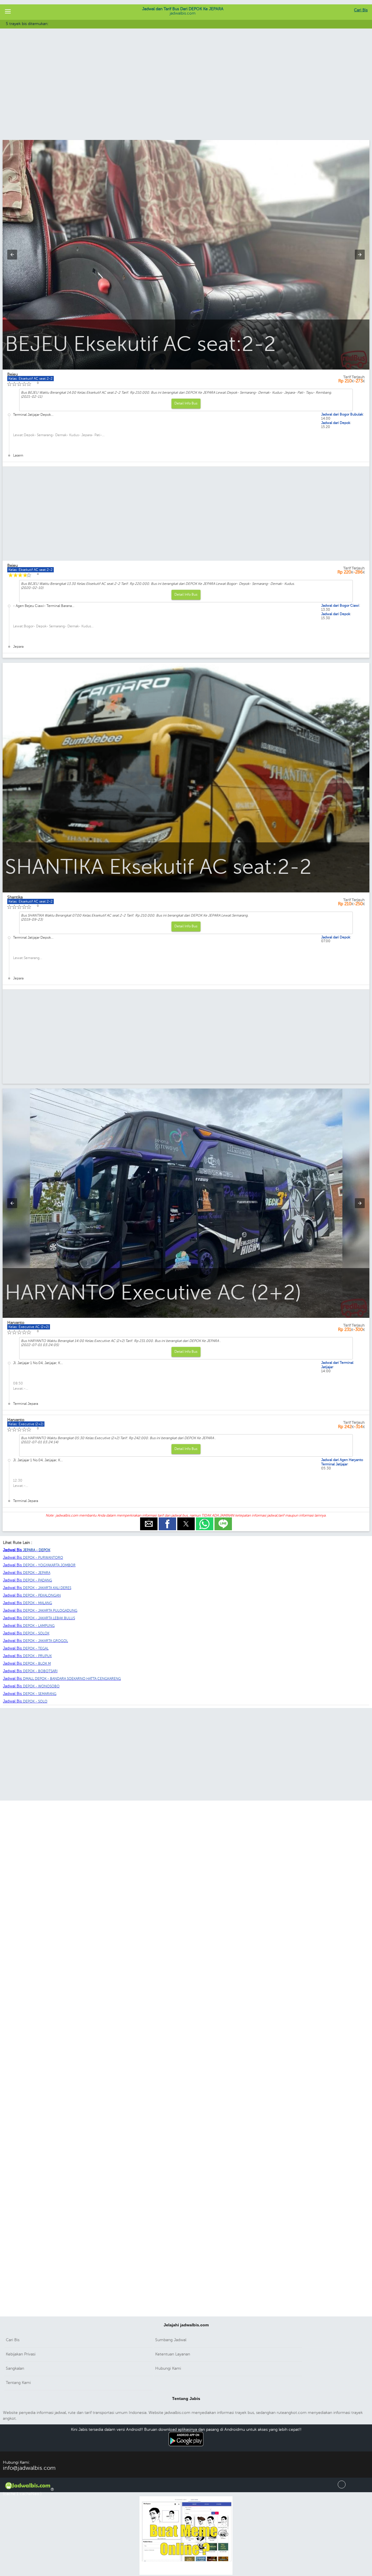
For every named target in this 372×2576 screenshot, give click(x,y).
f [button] (167, 1520)
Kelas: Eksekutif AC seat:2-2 (31, 901)
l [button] (223, 1520)
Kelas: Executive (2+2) (26, 1424)
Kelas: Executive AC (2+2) (29, 1327)
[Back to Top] (342, 2487)
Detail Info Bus (186, 403)
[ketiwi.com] (186, 2574)
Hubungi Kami (168, 2368)
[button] (8, 12)
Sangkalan (15, 2368)
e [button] (149, 1520)
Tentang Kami (18, 2383)
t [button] (186, 1520)
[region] (186, 93)
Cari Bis (361, 10)
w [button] (205, 1520)
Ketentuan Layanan (173, 2354)
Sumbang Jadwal (171, 2340)
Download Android (186, 2449)
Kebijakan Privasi (21, 2354)
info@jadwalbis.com (29, 2468)
